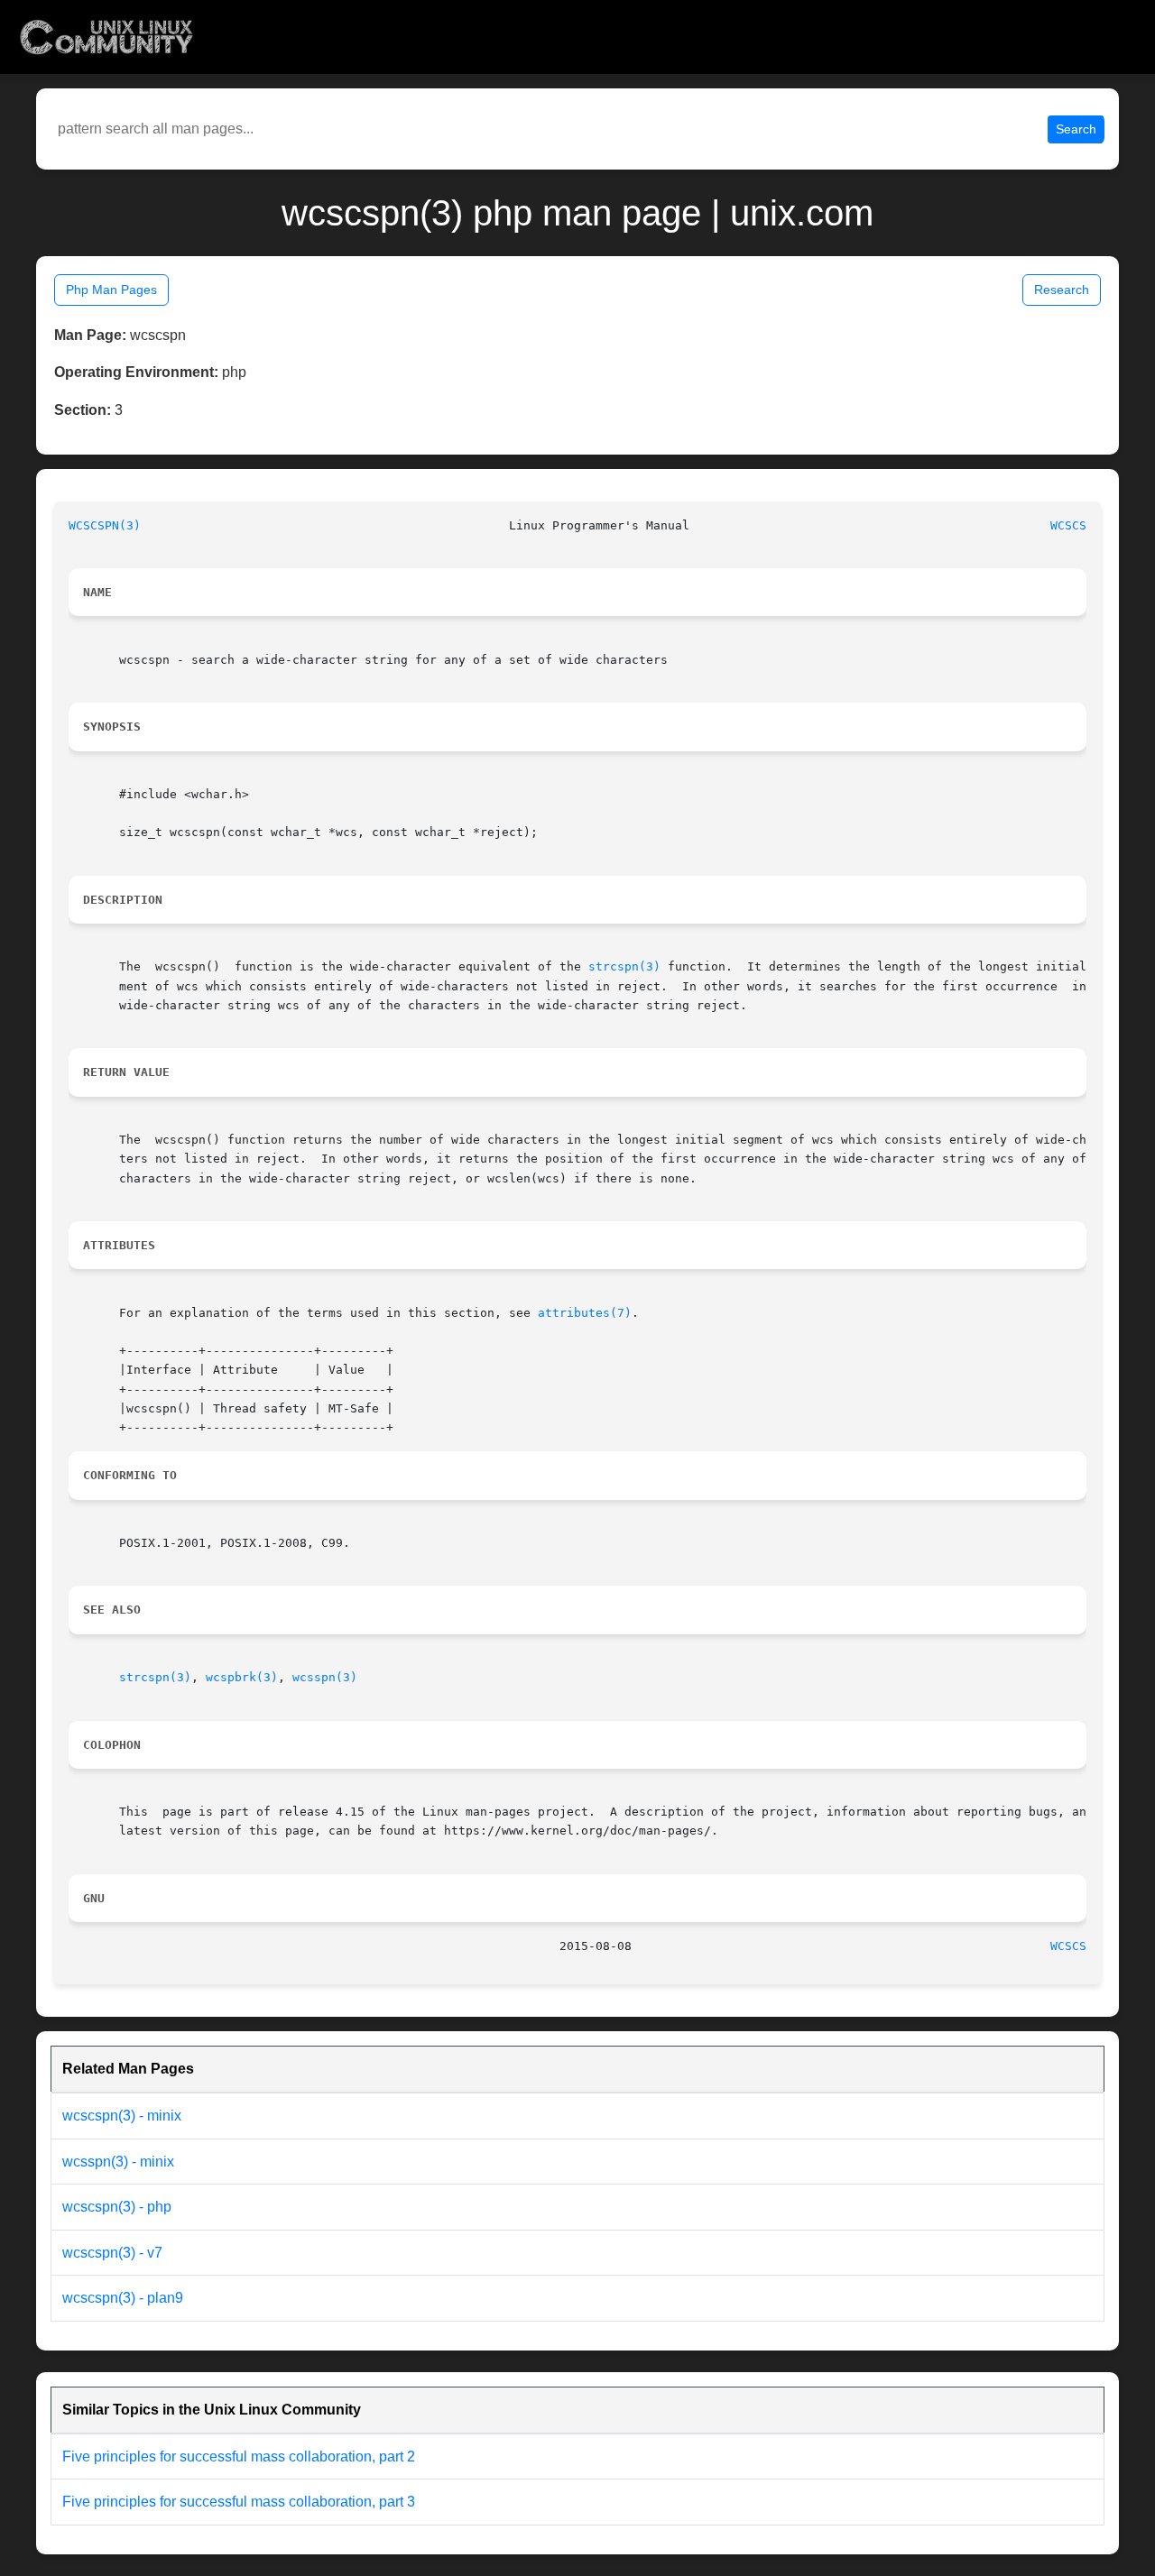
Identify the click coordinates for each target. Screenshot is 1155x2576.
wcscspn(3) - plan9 (123, 2298)
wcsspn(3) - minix (118, 2162)
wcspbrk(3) (242, 1677)
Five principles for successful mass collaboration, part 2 (239, 2456)
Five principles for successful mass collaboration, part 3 (239, 2502)
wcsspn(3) (325, 1677)
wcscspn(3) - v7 (112, 2253)
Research (1062, 290)
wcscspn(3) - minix (122, 2116)
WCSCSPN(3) (105, 525)
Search (1076, 129)
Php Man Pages (111, 290)
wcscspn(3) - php (117, 2207)
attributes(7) (585, 1313)
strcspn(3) (624, 966)
